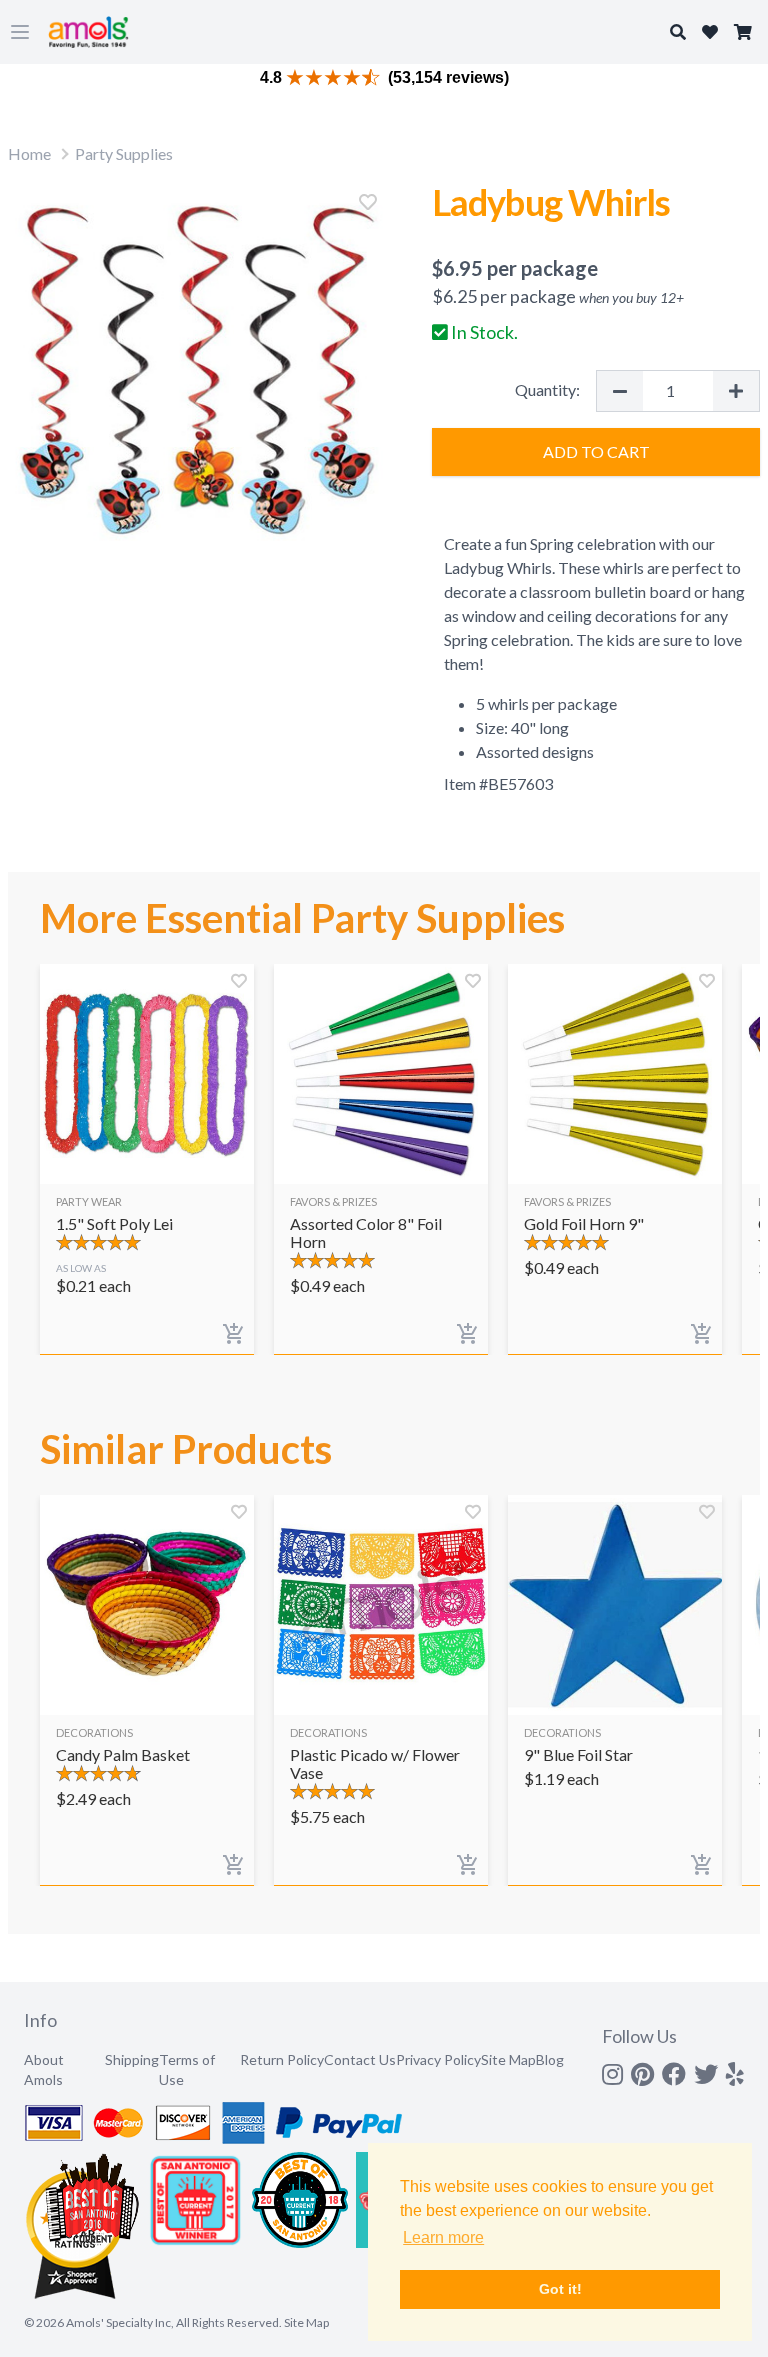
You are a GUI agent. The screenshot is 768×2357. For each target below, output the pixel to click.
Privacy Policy (438, 2059)
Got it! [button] (560, 2289)
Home (29, 153)
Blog (550, 2059)
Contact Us (360, 2059)
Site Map (508, 2059)
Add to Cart (596, 451)
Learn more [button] (443, 2237)
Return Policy (282, 2059)
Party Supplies (124, 153)
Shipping (132, 2059)
